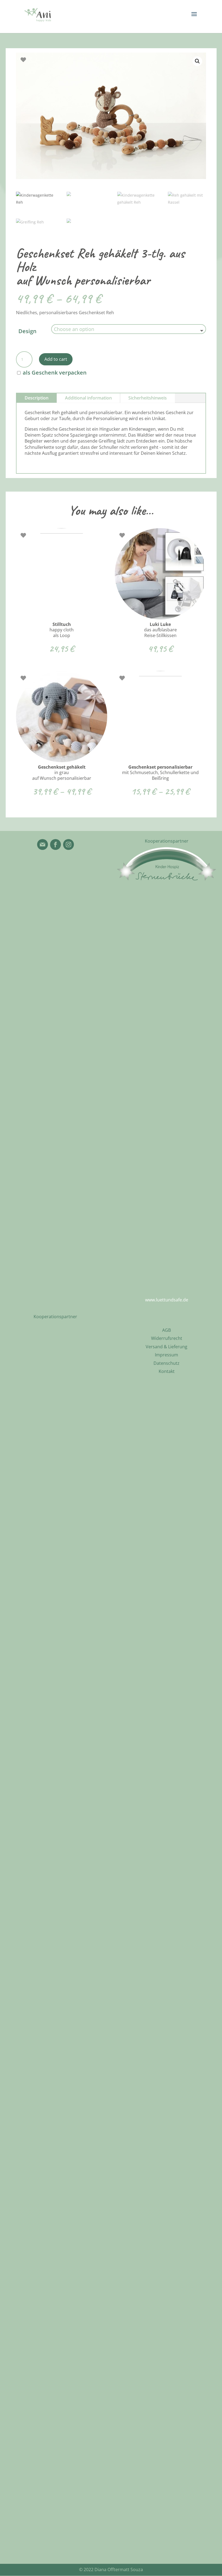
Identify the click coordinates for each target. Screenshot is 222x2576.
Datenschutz (166, 1363)
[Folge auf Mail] (43, 844)
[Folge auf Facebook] (56, 844)
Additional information (88, 398)
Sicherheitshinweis (148, 398)
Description (37, 398)
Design (27, 331)
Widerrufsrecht (167, 1338)
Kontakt (167, 1371)
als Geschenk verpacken (54, 373)
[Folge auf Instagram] (68, 844)
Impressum (166, 1355)
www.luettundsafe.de (167, 1300)
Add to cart (56, 359)
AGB (166, 1330)
